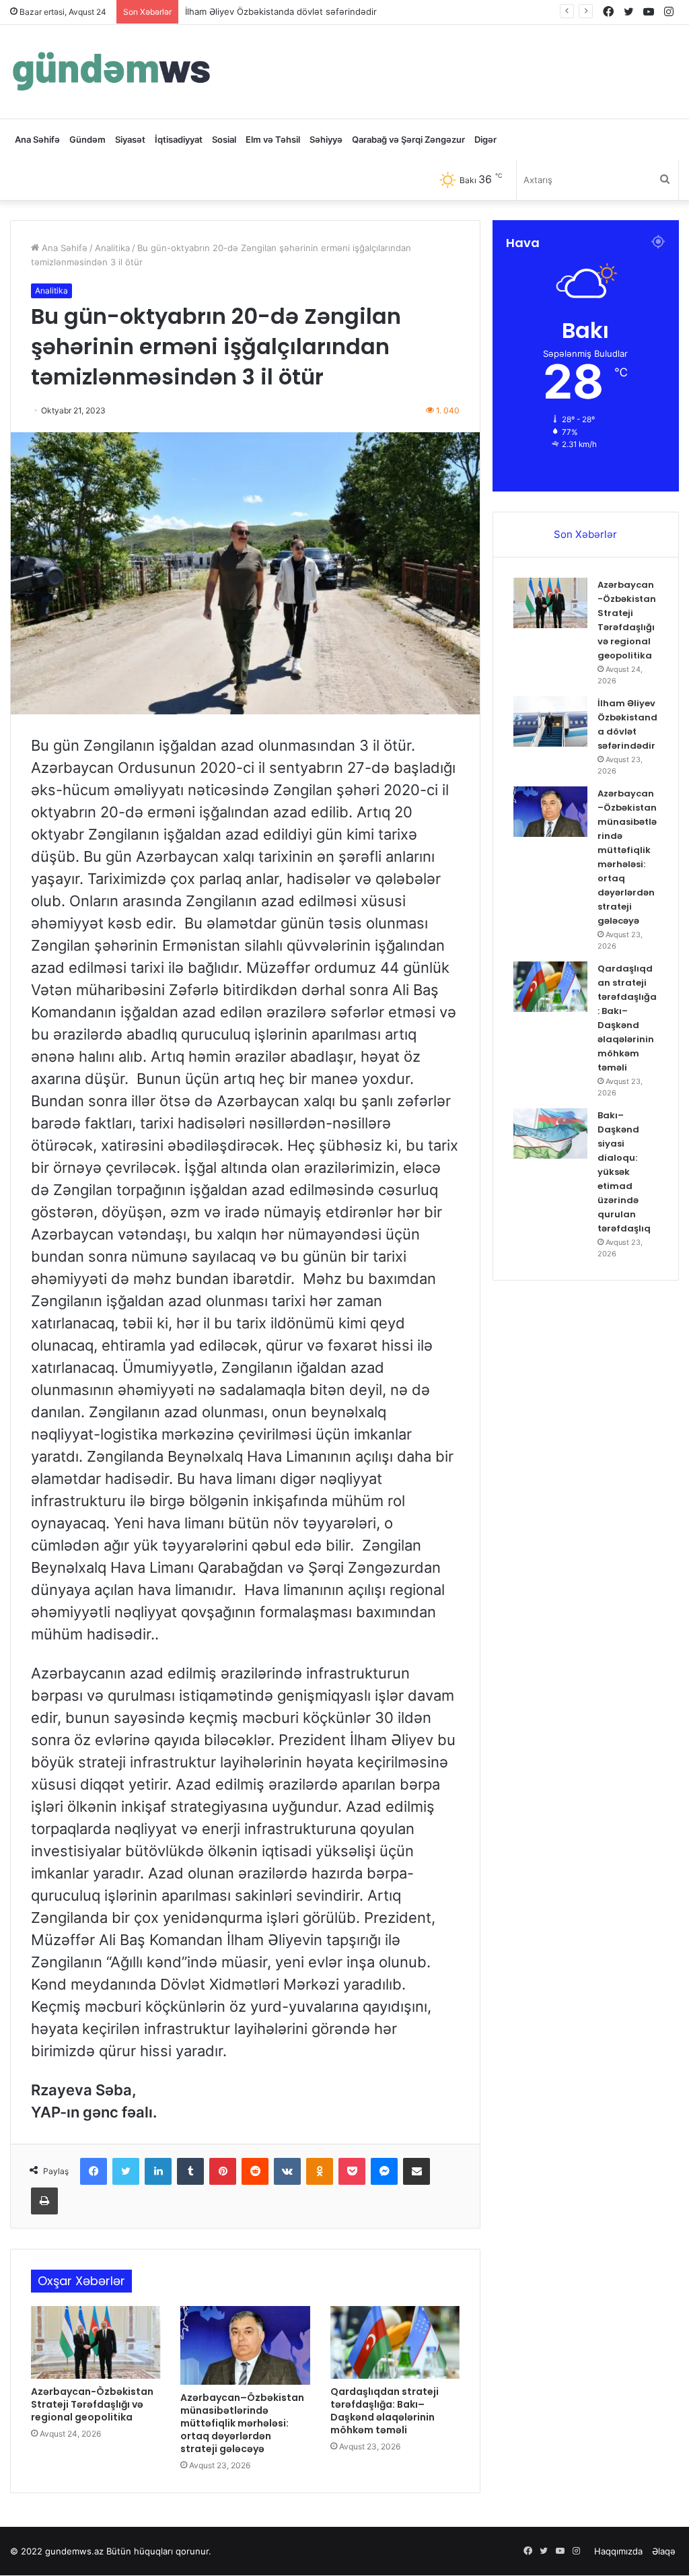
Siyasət (130, 139)
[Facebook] (94, 2171)
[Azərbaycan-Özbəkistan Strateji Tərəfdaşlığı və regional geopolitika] (96, 2342)
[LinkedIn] (158, 2171)
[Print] (44, 2201)
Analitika (112, 248)
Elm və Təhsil (273, 139)
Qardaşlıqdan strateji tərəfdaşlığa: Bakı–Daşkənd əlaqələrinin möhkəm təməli (385, 2411)
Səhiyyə (326, 139)
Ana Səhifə (37, 139)
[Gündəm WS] (111, 72)
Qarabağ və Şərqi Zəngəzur (408, 139)
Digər (485, 139)
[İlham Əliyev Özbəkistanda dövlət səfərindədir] (550, 721)
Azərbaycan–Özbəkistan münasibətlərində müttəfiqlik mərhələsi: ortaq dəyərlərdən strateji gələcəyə (242, 2423)
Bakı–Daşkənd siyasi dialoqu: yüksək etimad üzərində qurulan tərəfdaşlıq (624, 1172)
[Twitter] (126, 2171)
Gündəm (87, 139)
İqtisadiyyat (179, 139)
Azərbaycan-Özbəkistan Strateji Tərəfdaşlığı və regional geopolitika (92, 2404)
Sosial (224, 139)
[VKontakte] (287, 2171)
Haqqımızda (618, 2551)
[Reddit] (255, 2171)
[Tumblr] (190, 2171)
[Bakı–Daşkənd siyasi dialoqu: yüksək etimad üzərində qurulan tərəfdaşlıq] (550, 1133)
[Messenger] (384, 2171)
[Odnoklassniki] (320, 2171)
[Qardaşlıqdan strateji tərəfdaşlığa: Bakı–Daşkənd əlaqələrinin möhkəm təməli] (395, 2342)
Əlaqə (664, 2551)
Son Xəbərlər (585, 534)
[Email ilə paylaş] (416, 2171)
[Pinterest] (223, 2171)
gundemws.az (74, 2551)
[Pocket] (352, 2171)
